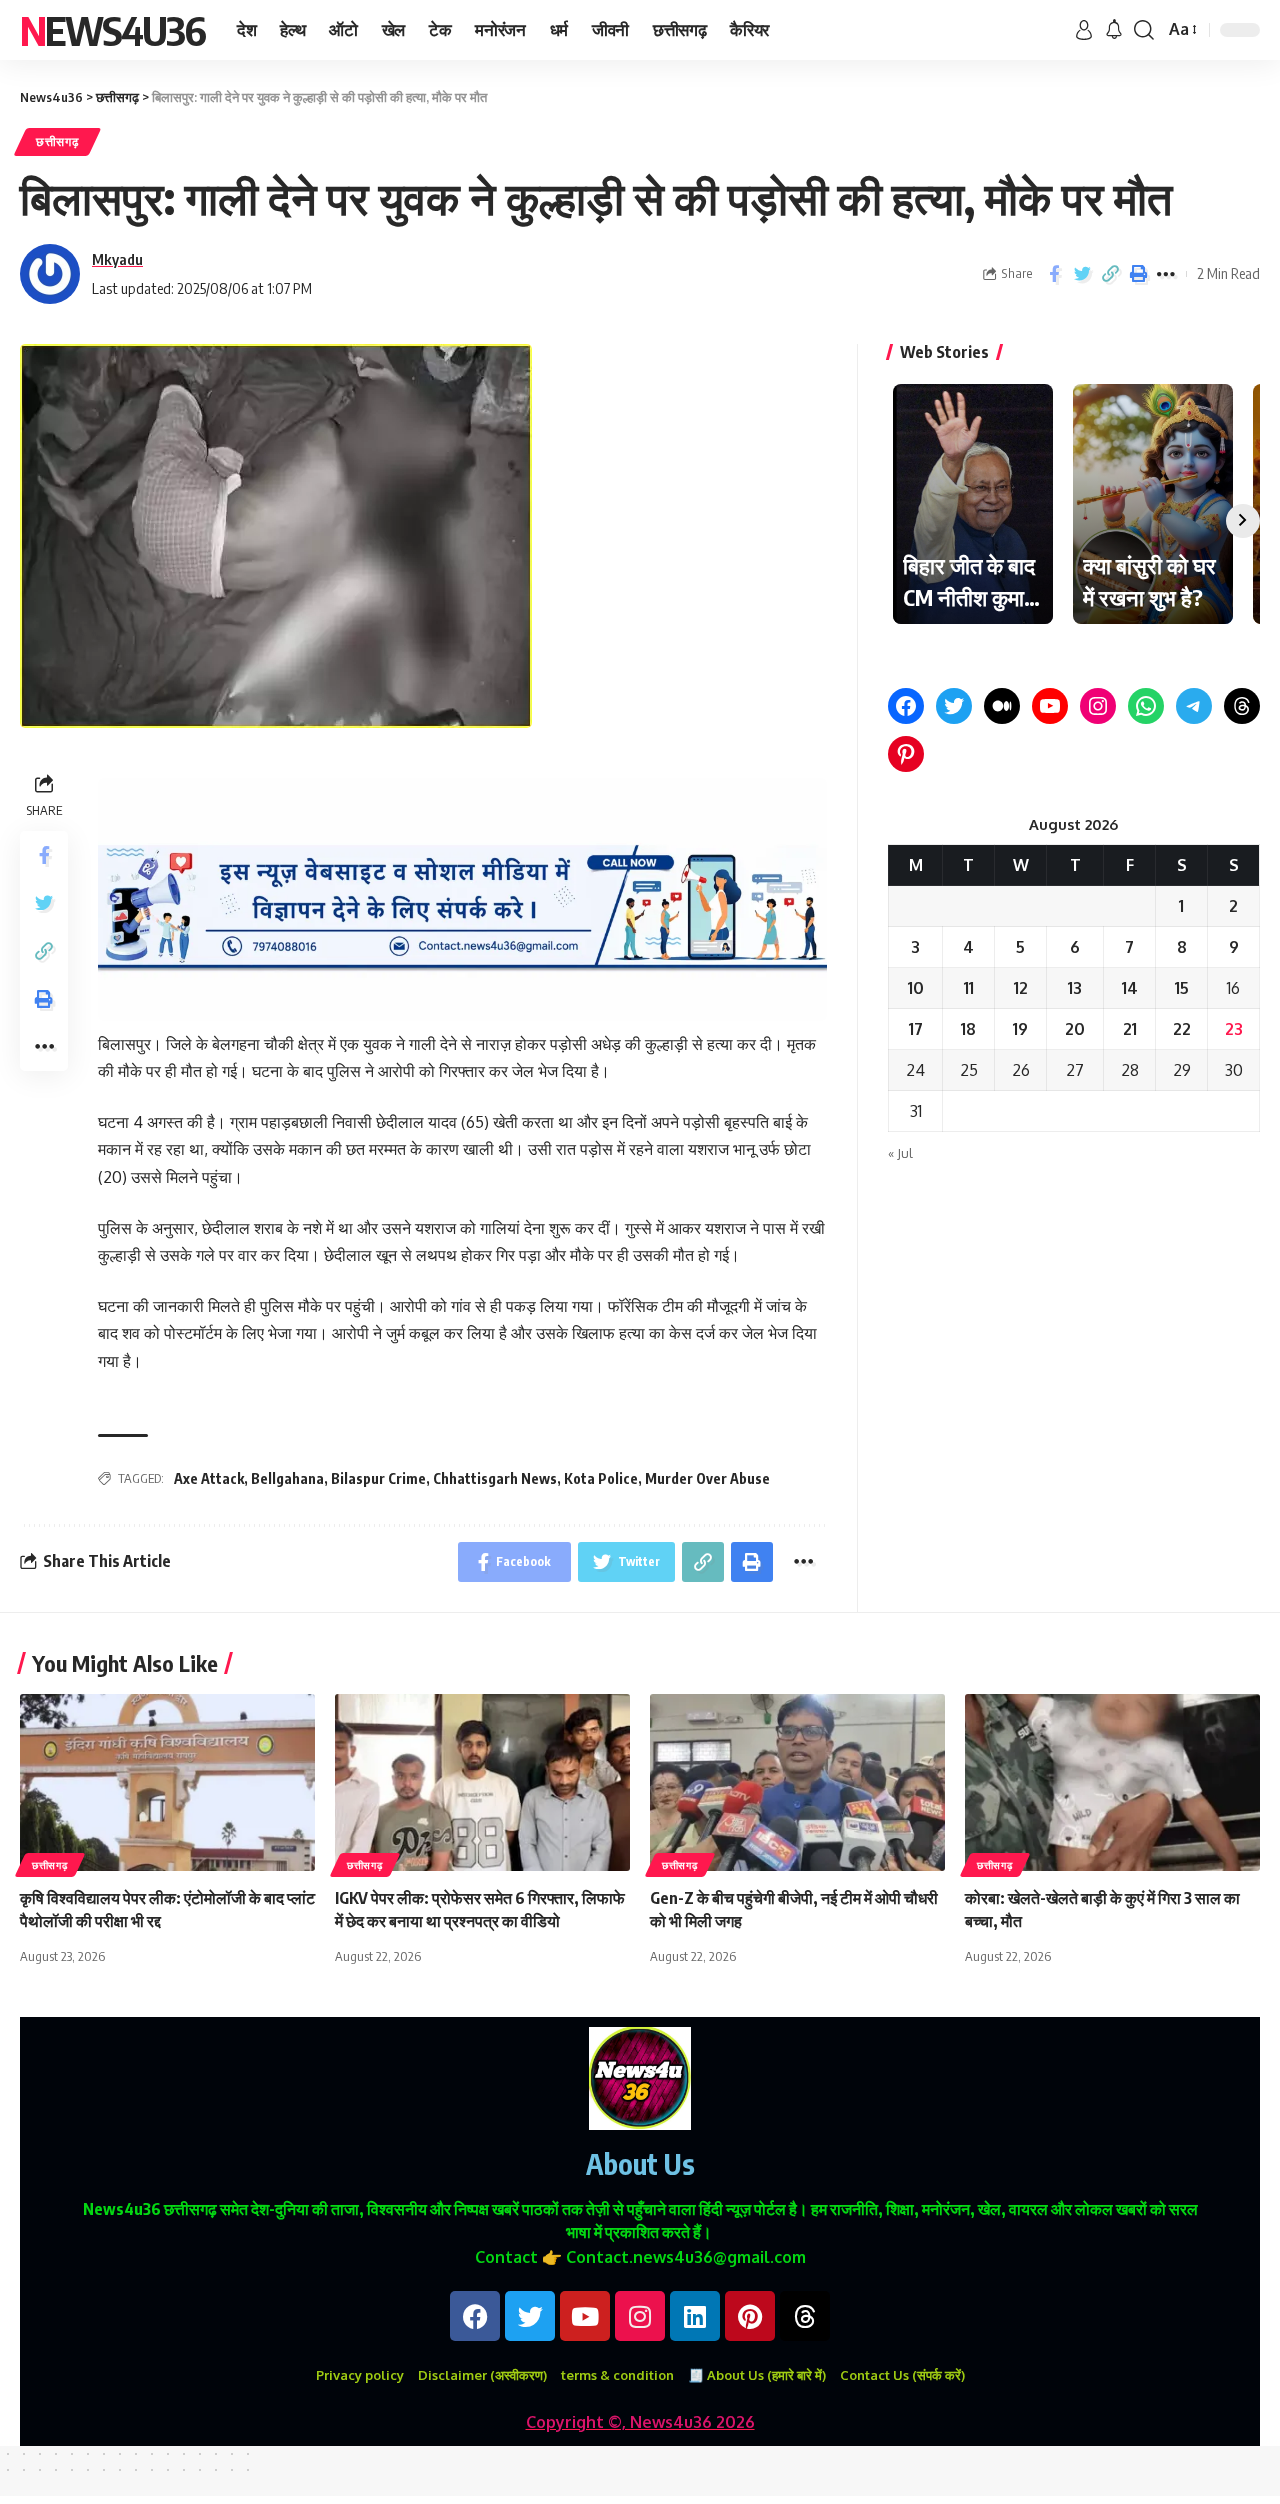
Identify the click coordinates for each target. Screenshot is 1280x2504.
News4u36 (112, 30)
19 (1020, 1029)
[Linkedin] (695, 2316)
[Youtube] (585, 2316)
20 (1075, 1029)
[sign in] (1084, 30)
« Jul (900, 1153)
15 (1182, 988)
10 (916, 988)
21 (1130, 1029)
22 (1182, 1029)
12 (1021, 988)
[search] (1144, 30)
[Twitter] (954, 706)
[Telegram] (1194, 706)
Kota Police (601, 1478)
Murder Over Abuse (707, 1478)
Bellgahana (287, 1478)
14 (1130, 988)
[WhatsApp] (1146, 706)
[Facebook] (906, 706)
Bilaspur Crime (378, 1478)
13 (1075, 988)
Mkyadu (117, 259)
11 (969, 988)
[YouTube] (1050, 706)
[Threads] (1242, 706)
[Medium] (1002, 706)
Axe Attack (209, 1478)
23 (1234, 1029)
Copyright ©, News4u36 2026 (640, 2422)
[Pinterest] (906, 754)
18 (968, 1029)
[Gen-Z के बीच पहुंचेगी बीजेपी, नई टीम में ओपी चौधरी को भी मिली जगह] (797, 1782)
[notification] (1114, 30)
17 (916, 1029)
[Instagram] (1098, 706)
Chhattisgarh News (495, 1478)
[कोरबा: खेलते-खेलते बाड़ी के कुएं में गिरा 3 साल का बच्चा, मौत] (1112, 1782)
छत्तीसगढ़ (57, 141)
